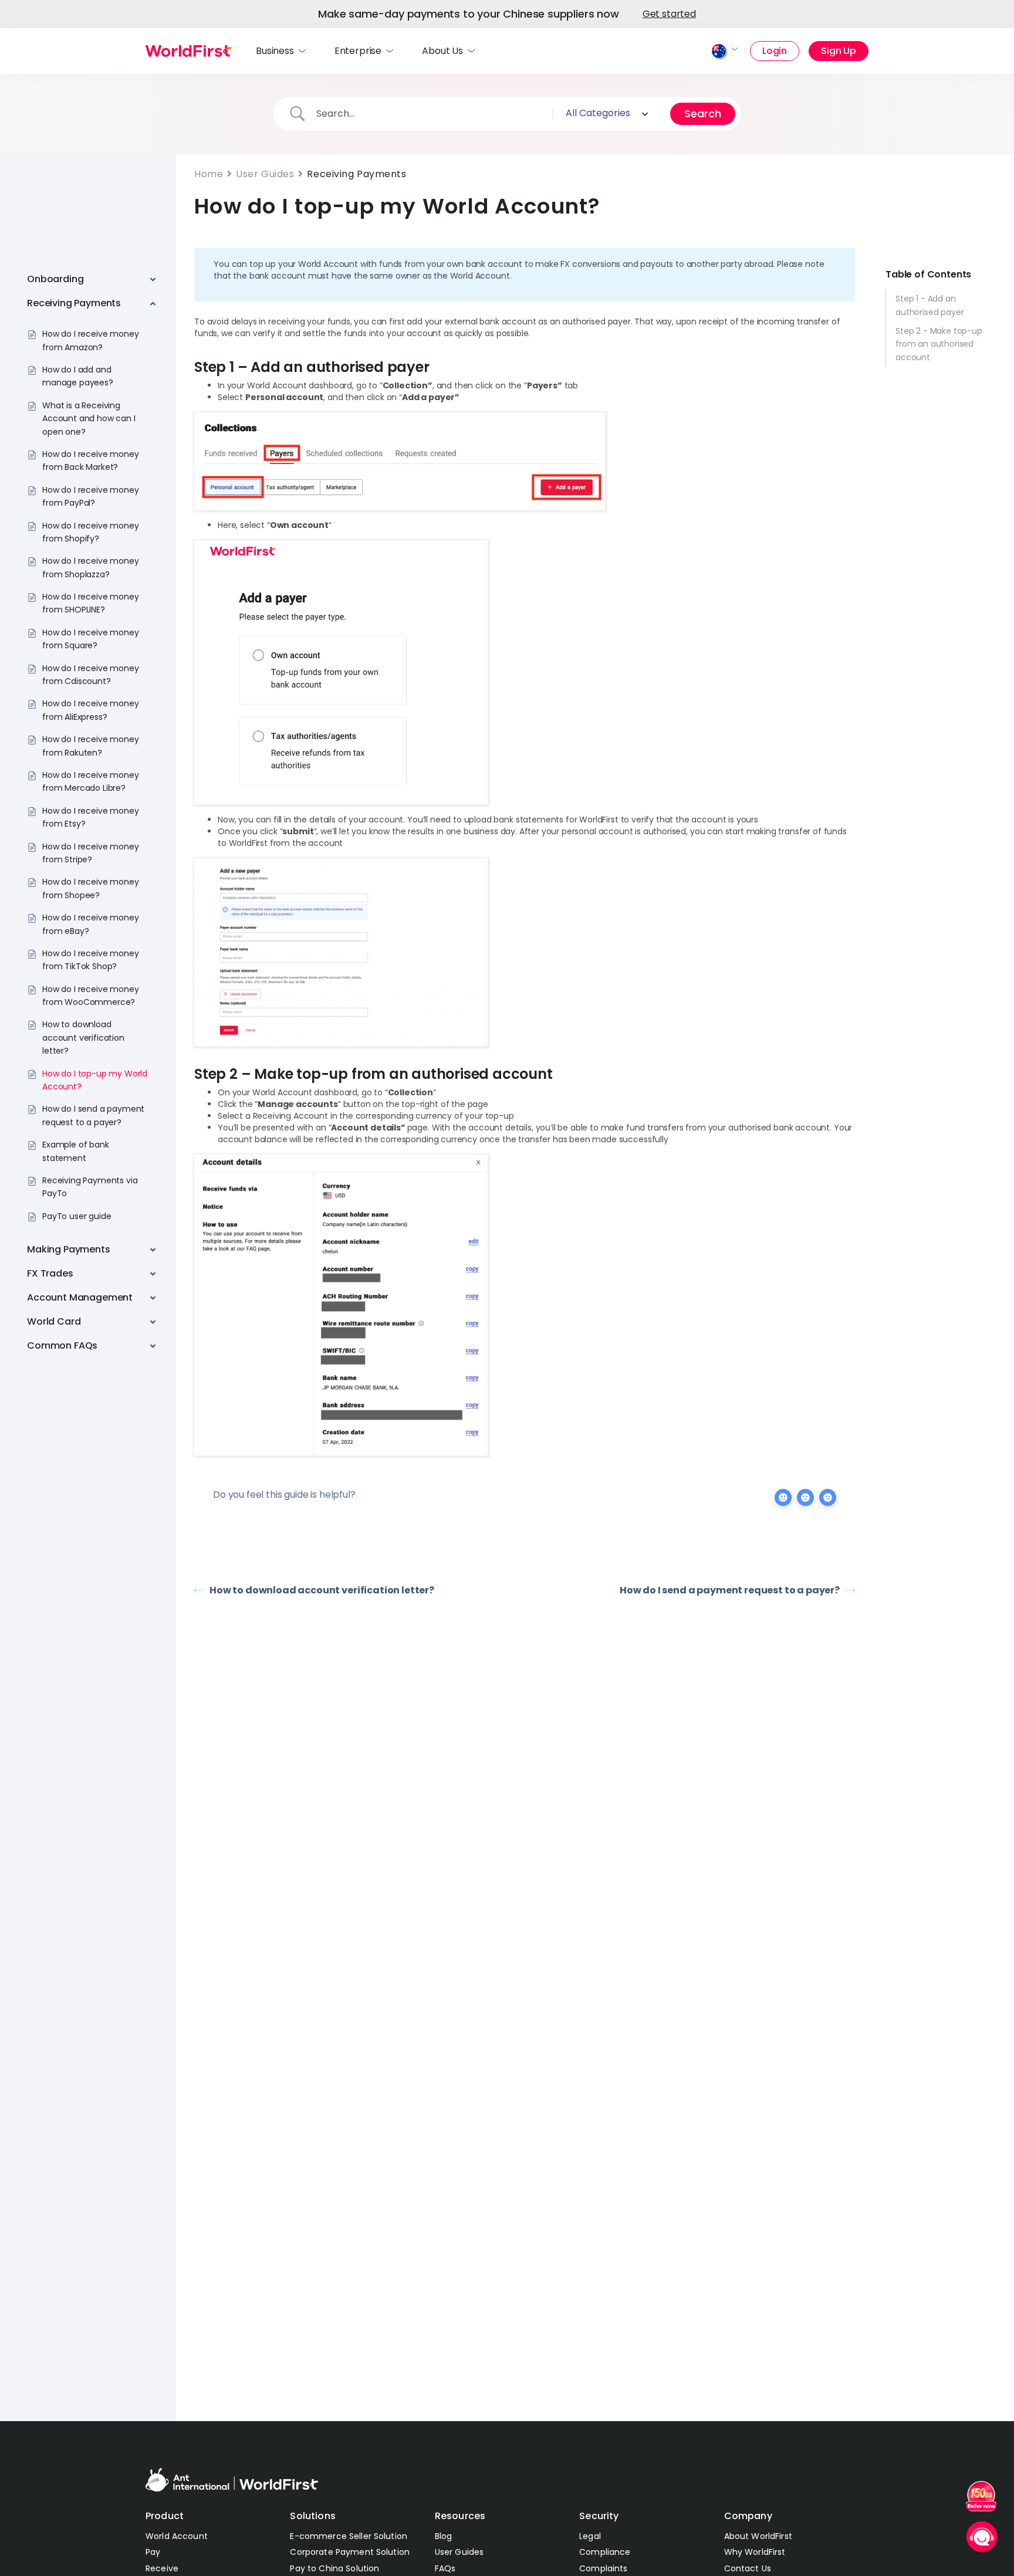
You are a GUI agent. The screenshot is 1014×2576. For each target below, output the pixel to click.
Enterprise (358, 51)
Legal (590, 2536)
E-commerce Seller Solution (349, 2536)
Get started (669, 14)
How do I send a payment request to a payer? (730, 1590)
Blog (444, 2536)
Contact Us (748, 2568)
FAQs (445, 2568)
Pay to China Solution (334, 2568)
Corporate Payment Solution (350, 2552)
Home (209, 174)
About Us (442, 51)
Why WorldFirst (755, 2552)
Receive (162, 2568)
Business (275, 51)
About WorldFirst (758, 2536)
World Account (177, 2536)
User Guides (265, 174)
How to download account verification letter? (322, 1590)
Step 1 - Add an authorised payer (929, 305)
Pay (153, 2552)
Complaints (603, 2568)
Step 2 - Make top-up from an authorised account (939, 344)
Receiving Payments (356, 174)
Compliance (605, 2552)
